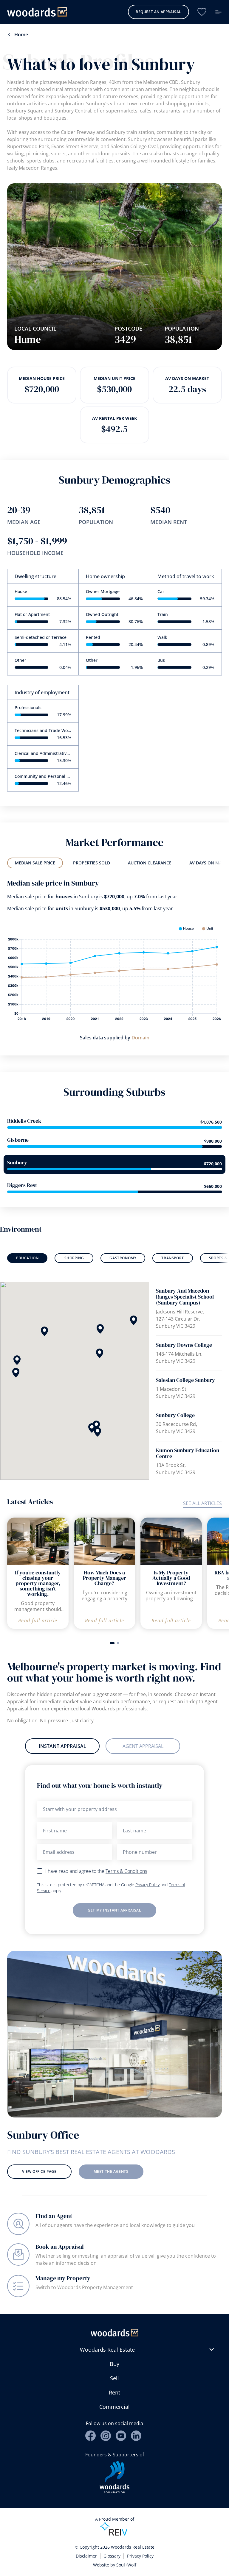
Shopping (74, 1258)
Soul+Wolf (126, 2565)
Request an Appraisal (158, 12)
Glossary (112, 2556)
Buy (114, 2364)
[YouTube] (121, 2436)
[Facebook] (90, 2436)
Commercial (114, 2407)
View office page (39, 2171)
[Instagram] (106, 2436)
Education (27, 1258)
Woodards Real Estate (107, 2350)
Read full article (38, 1621)
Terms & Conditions (126, 1871)
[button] (16, 1373)
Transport (172, 1258)
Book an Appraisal (60, 2247)
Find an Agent (54, 2216)
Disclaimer (86, 2556)
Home (21, 35)
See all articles (202, 1503)
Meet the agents (111, 2171)
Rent (114, 2392)
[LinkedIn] (136, 2436)
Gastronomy (123, 1258)
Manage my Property (63, 2278)
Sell (114, 2378)
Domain (140, 1038)
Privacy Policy (147, 1885)
